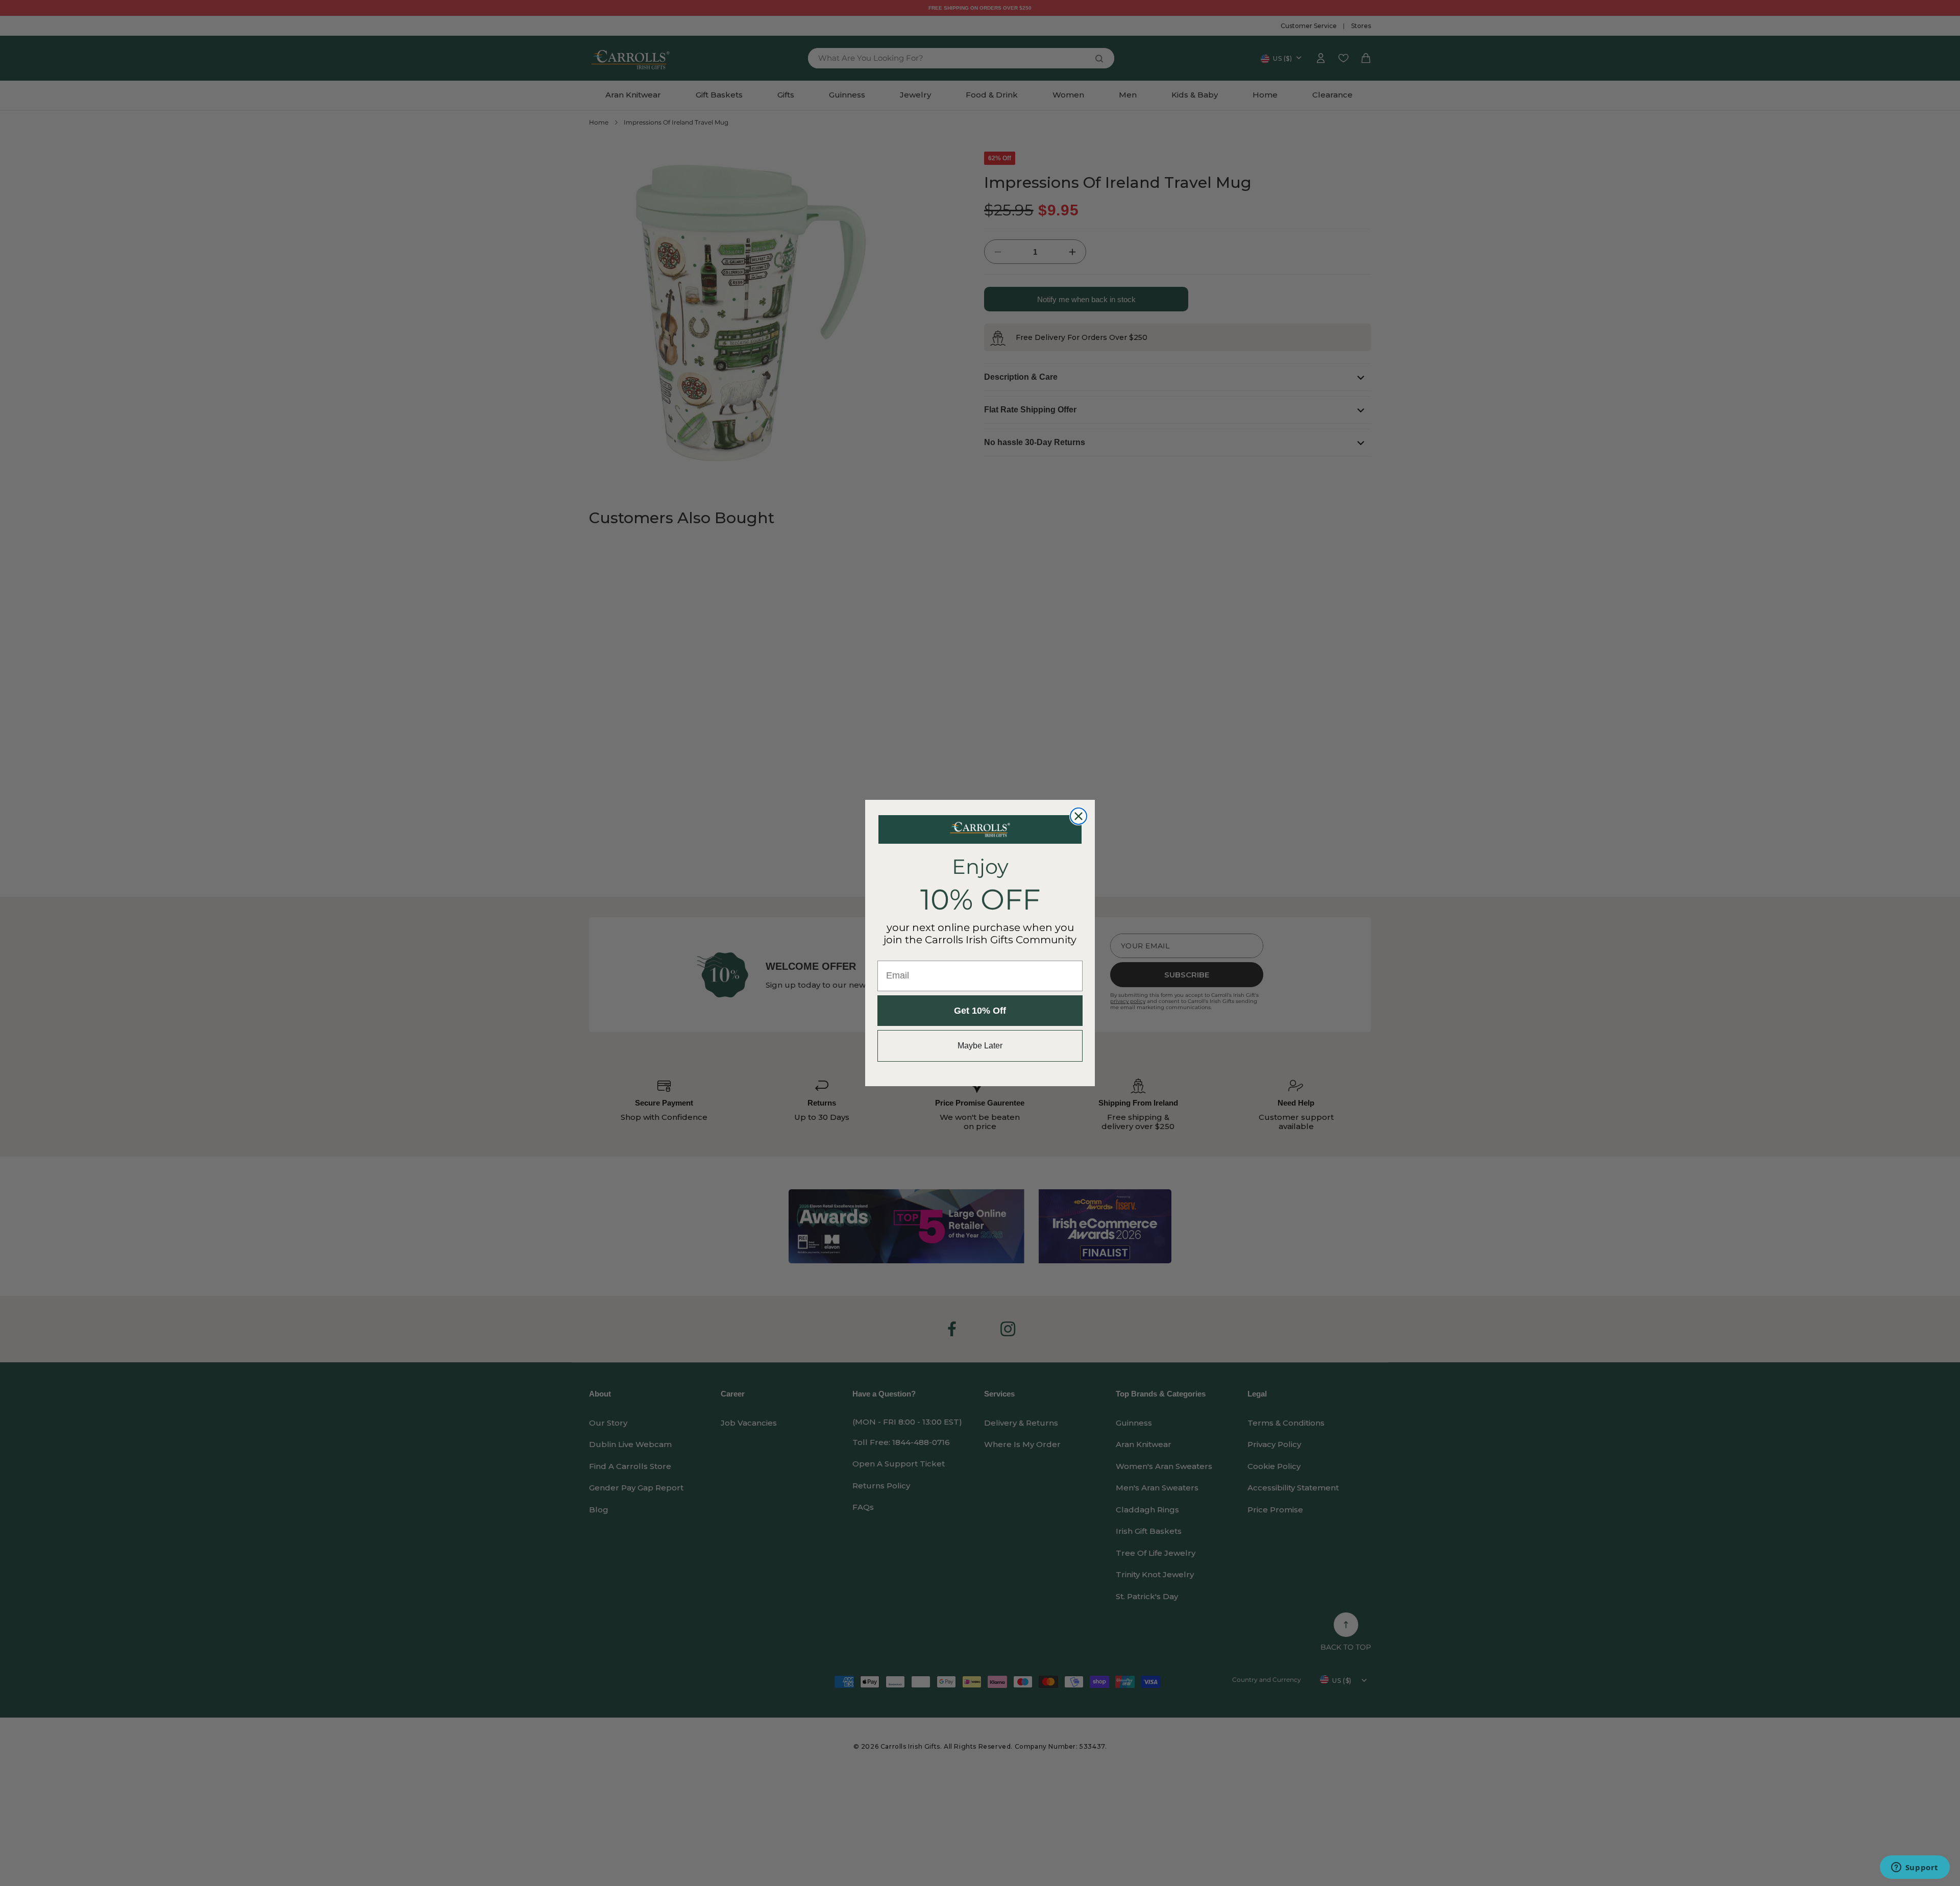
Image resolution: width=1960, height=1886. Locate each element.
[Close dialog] (1079, 816)
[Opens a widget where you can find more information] (1915, 1868)
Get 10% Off (980, 1011)
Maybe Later (980, 1046)
